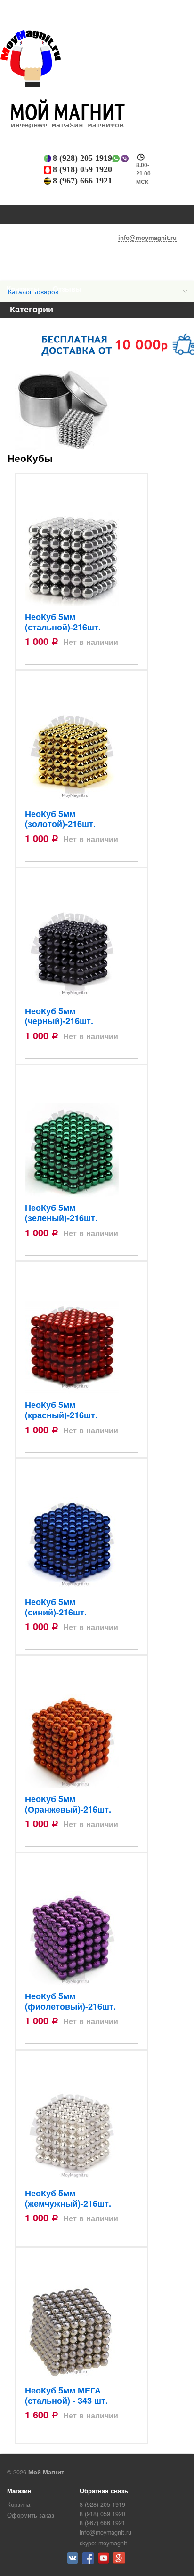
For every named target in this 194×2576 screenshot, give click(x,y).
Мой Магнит (46, 2472)
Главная (21, 269)
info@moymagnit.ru (147, 238)
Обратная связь (104, 2491)
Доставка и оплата (81, 269)
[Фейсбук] (89, 2561)
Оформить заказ (31, 2515)
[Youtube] (105, 2561)
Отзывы (67, 289)
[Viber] (125, 159)
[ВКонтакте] (74, 2561)
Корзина (19, 2504)
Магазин (19, 2491)
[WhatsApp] (116, 159)
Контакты (23, 289)
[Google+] (120, 2561)
